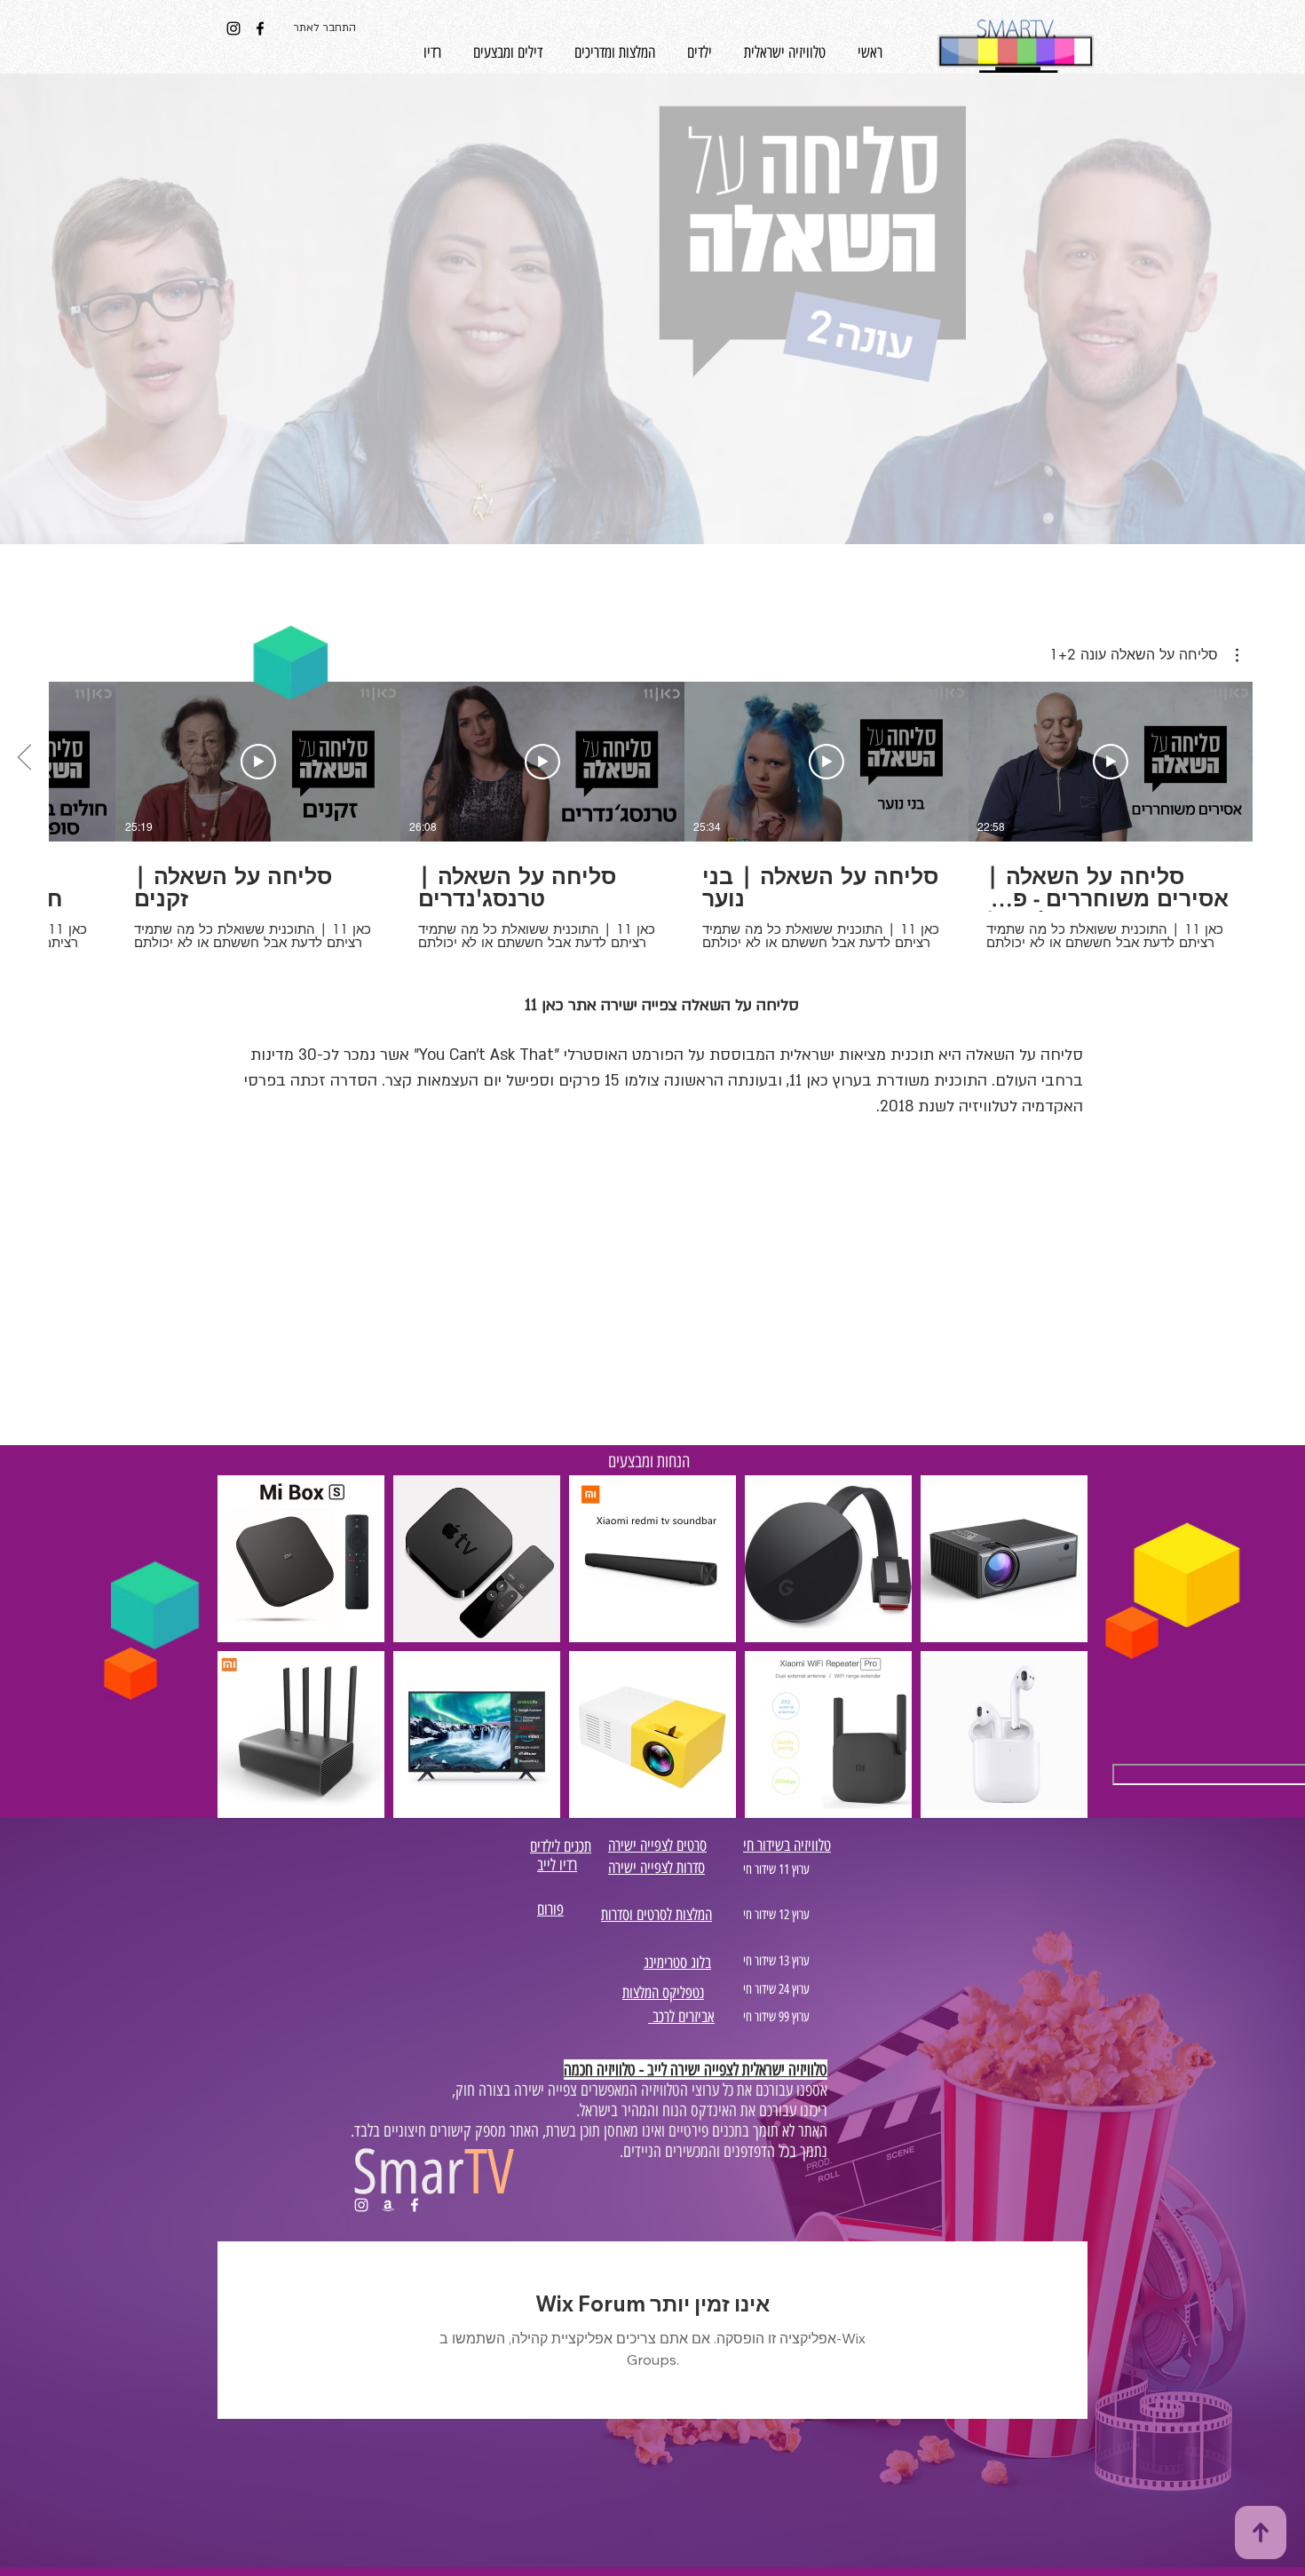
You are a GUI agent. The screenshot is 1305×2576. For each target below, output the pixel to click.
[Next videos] (24, 758)
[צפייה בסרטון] (1111, 762)
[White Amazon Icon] (388, 2205)
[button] (1144, 655)
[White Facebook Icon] (415, 2205)
